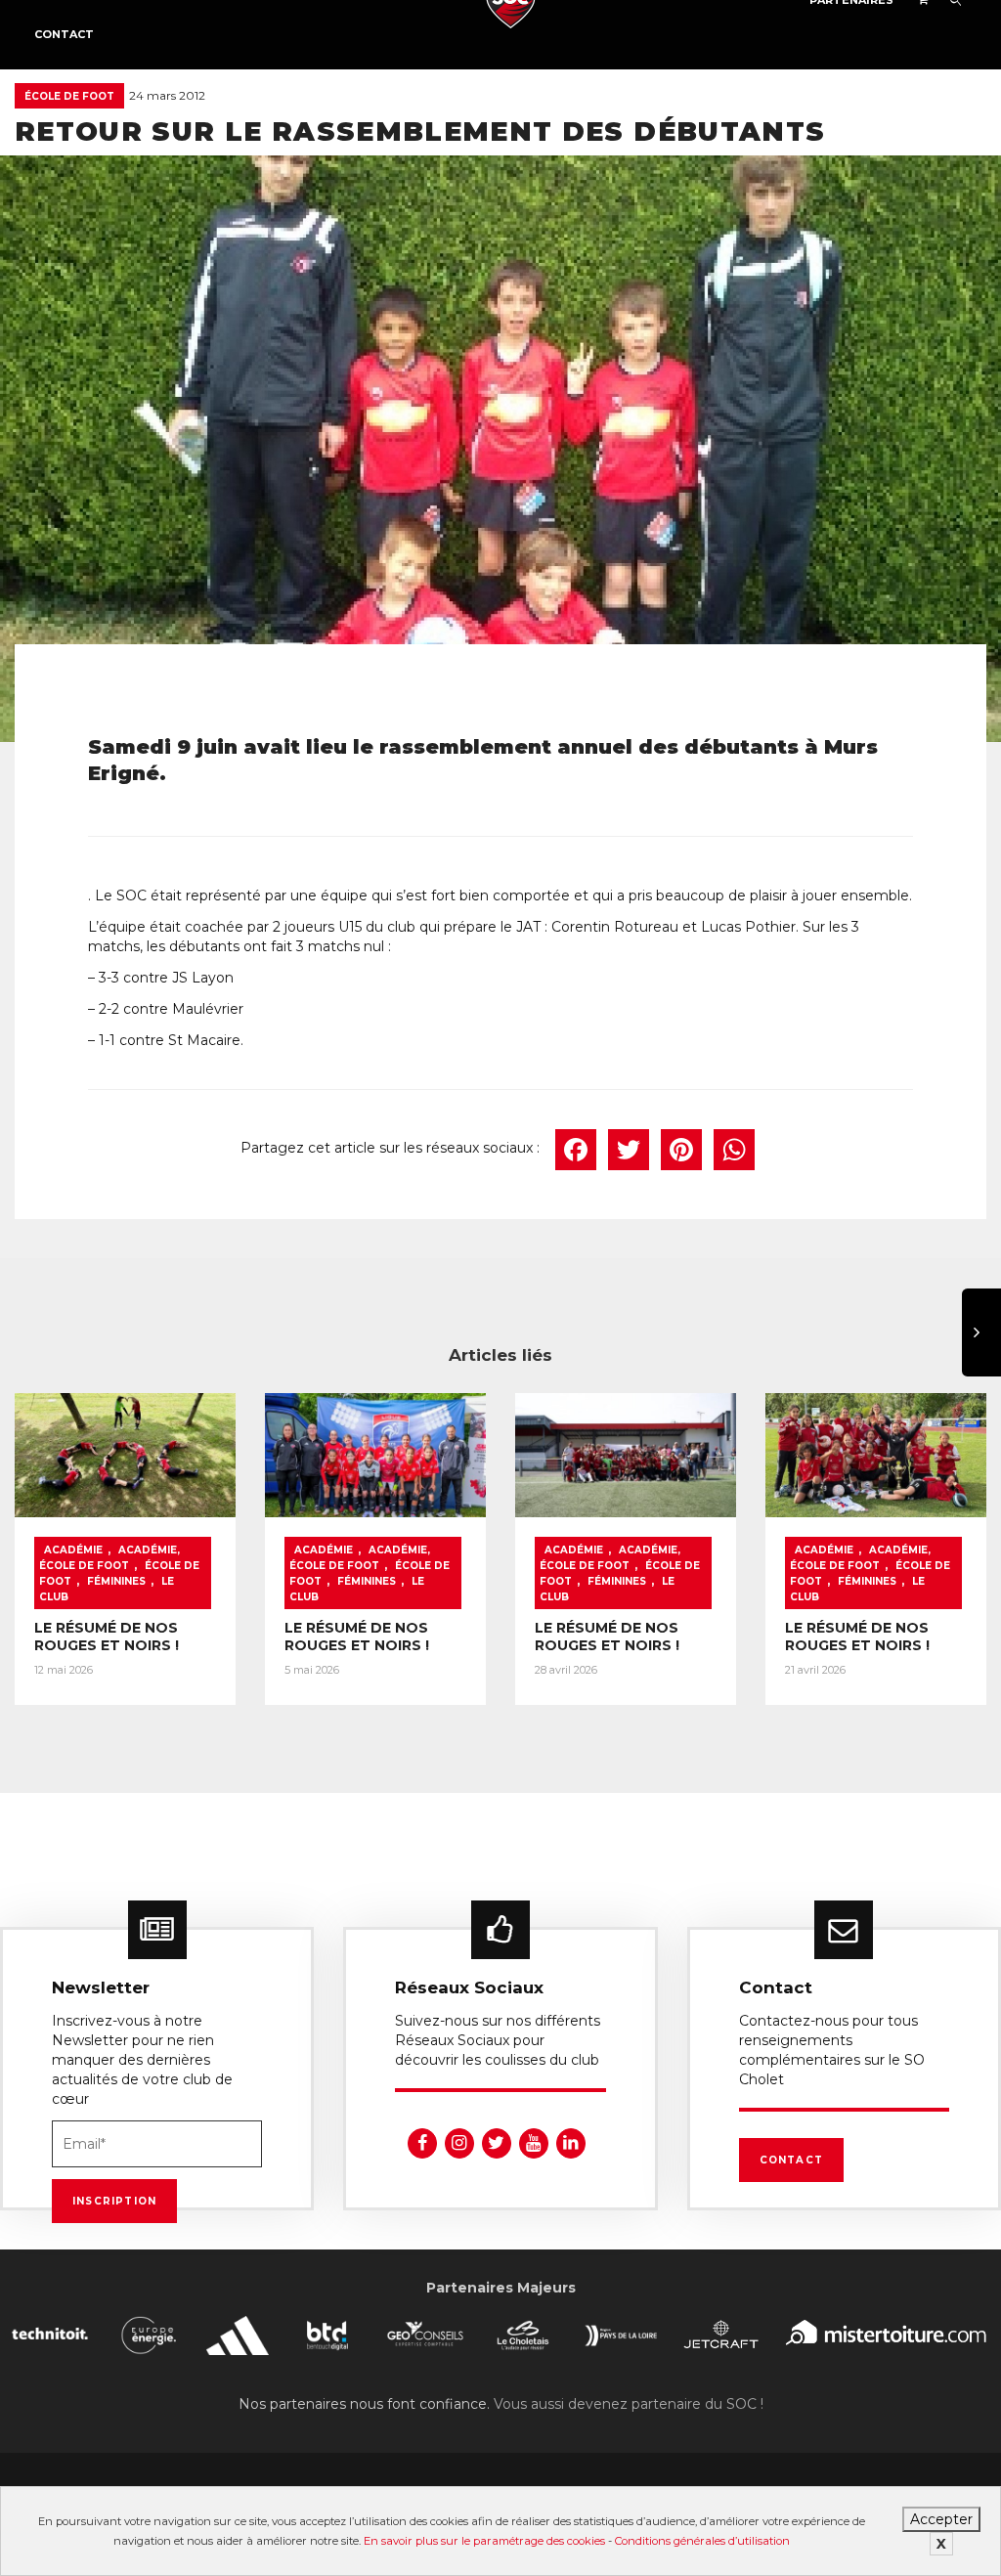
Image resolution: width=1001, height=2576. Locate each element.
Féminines (116, 1581)
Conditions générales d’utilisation (702, 2541)
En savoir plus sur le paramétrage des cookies (484, 2541)
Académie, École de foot (109, 1558)
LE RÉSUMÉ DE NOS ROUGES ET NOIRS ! (107, 1637)
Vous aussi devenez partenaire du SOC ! (629, 2404)
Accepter (941, 2519)
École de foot (69, 96)
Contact (64, 34)
